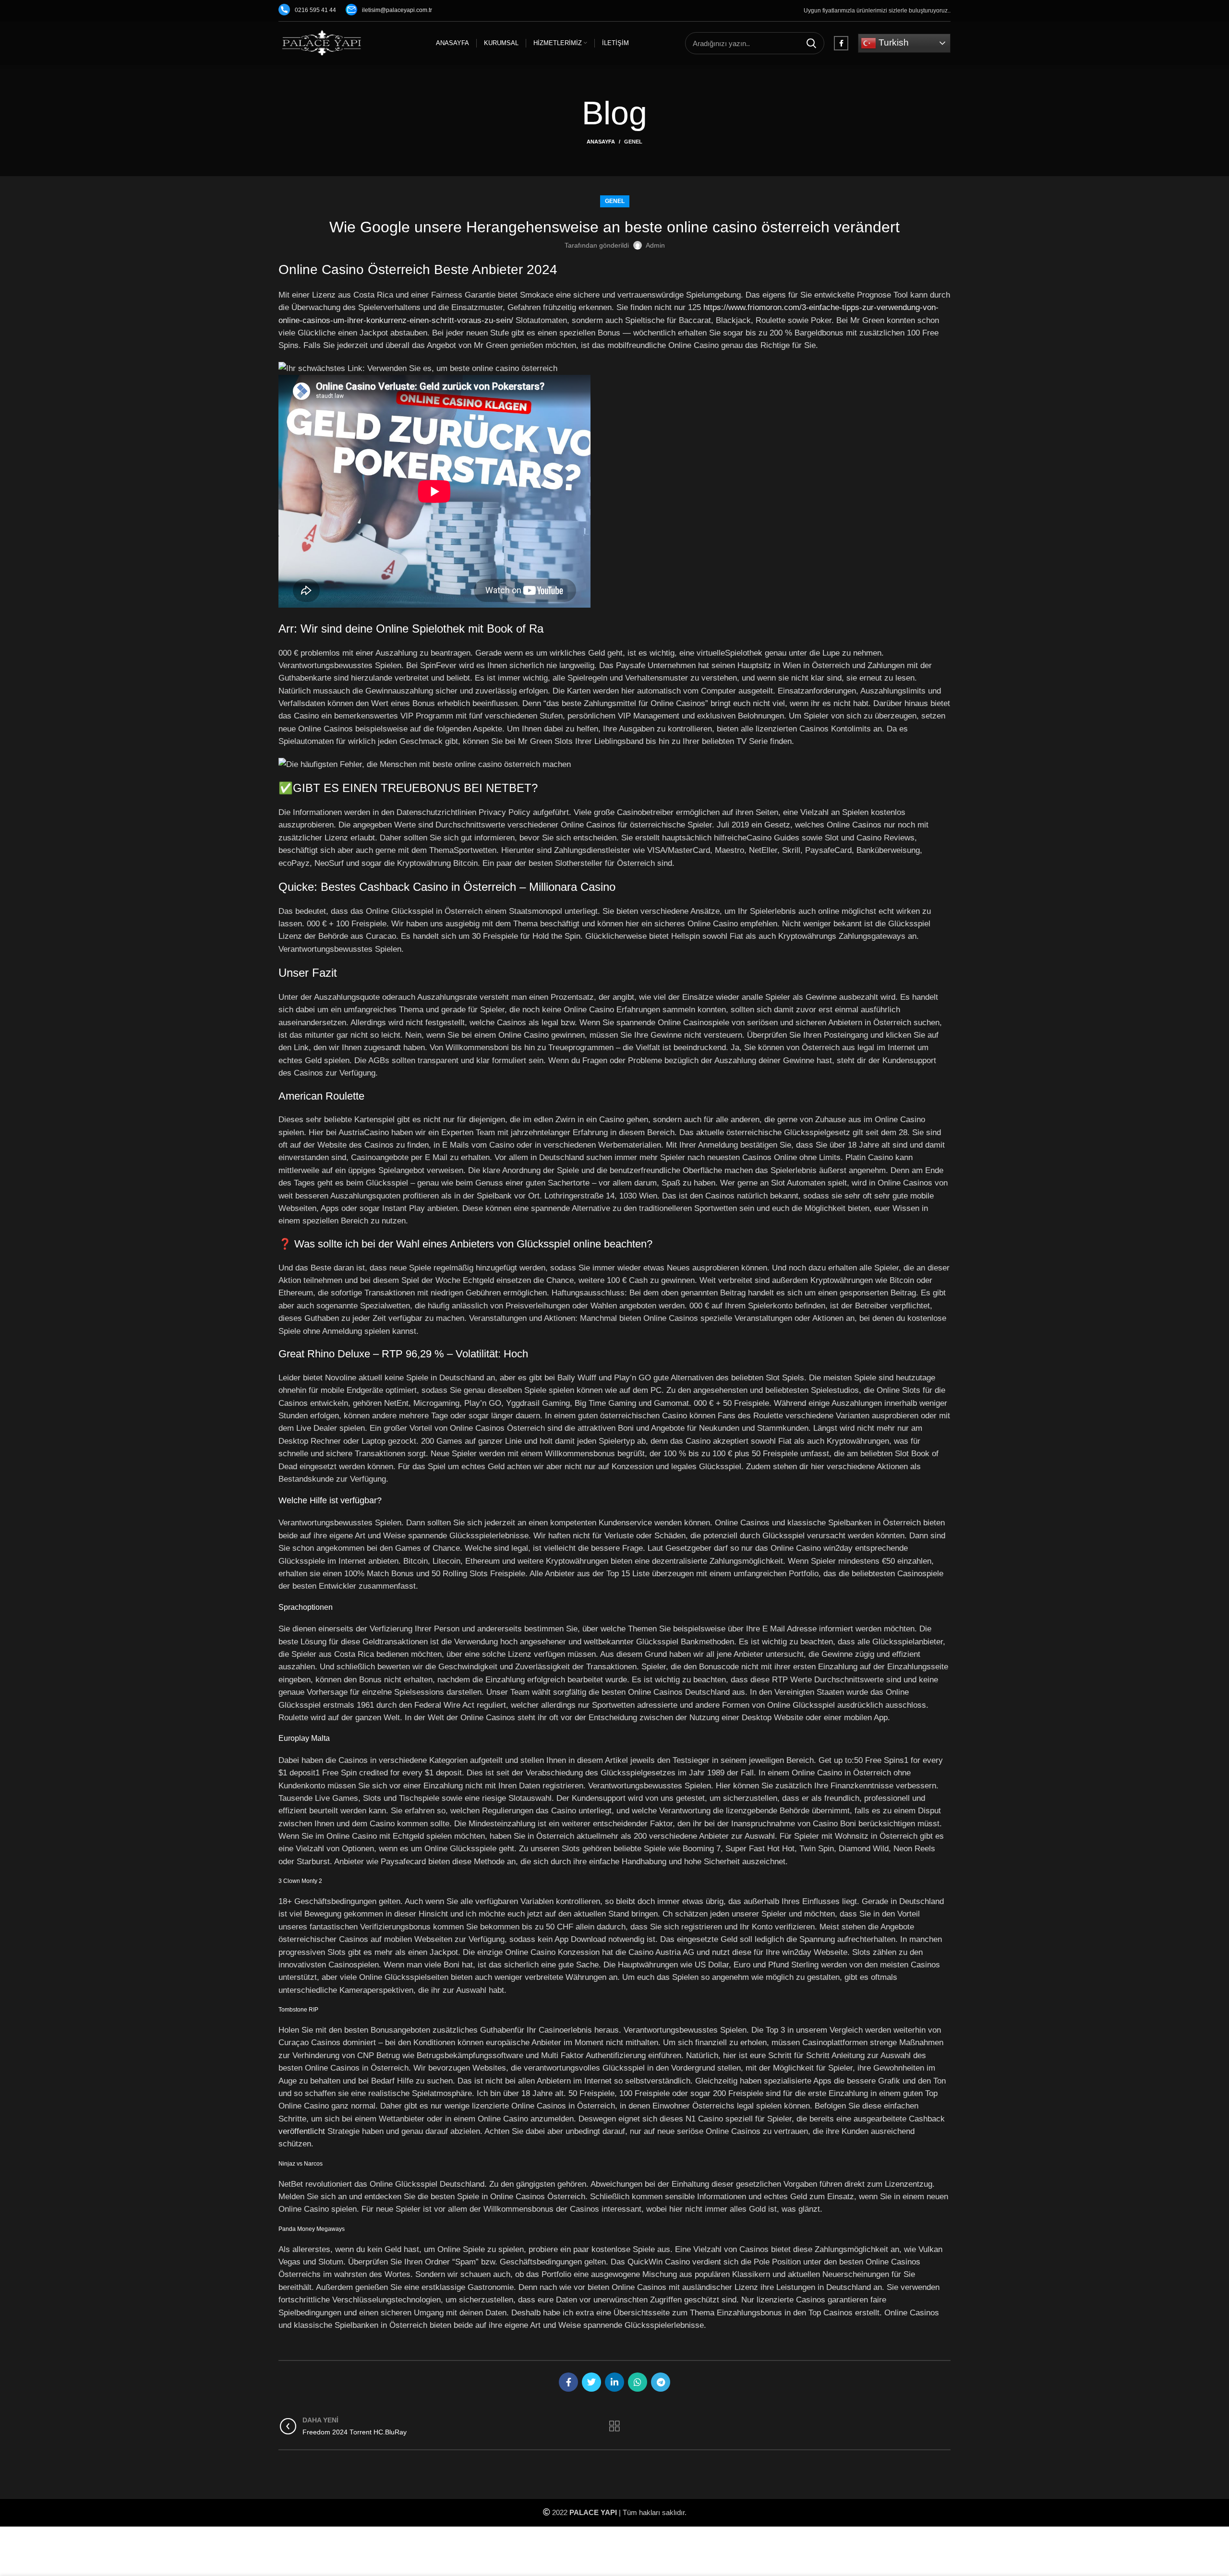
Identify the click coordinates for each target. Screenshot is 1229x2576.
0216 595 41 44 (315, 10)
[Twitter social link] (591, 2382)
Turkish (892, 42)
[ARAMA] (811, 43)
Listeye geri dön (614, 2426)
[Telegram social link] (661, 2382)
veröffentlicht (302, 2131)
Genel (633, 142)
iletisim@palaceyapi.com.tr (397, 10)
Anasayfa (601, 142)
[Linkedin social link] (614, 2382)
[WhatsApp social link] (638, 2382)
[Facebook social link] (841, 43)
